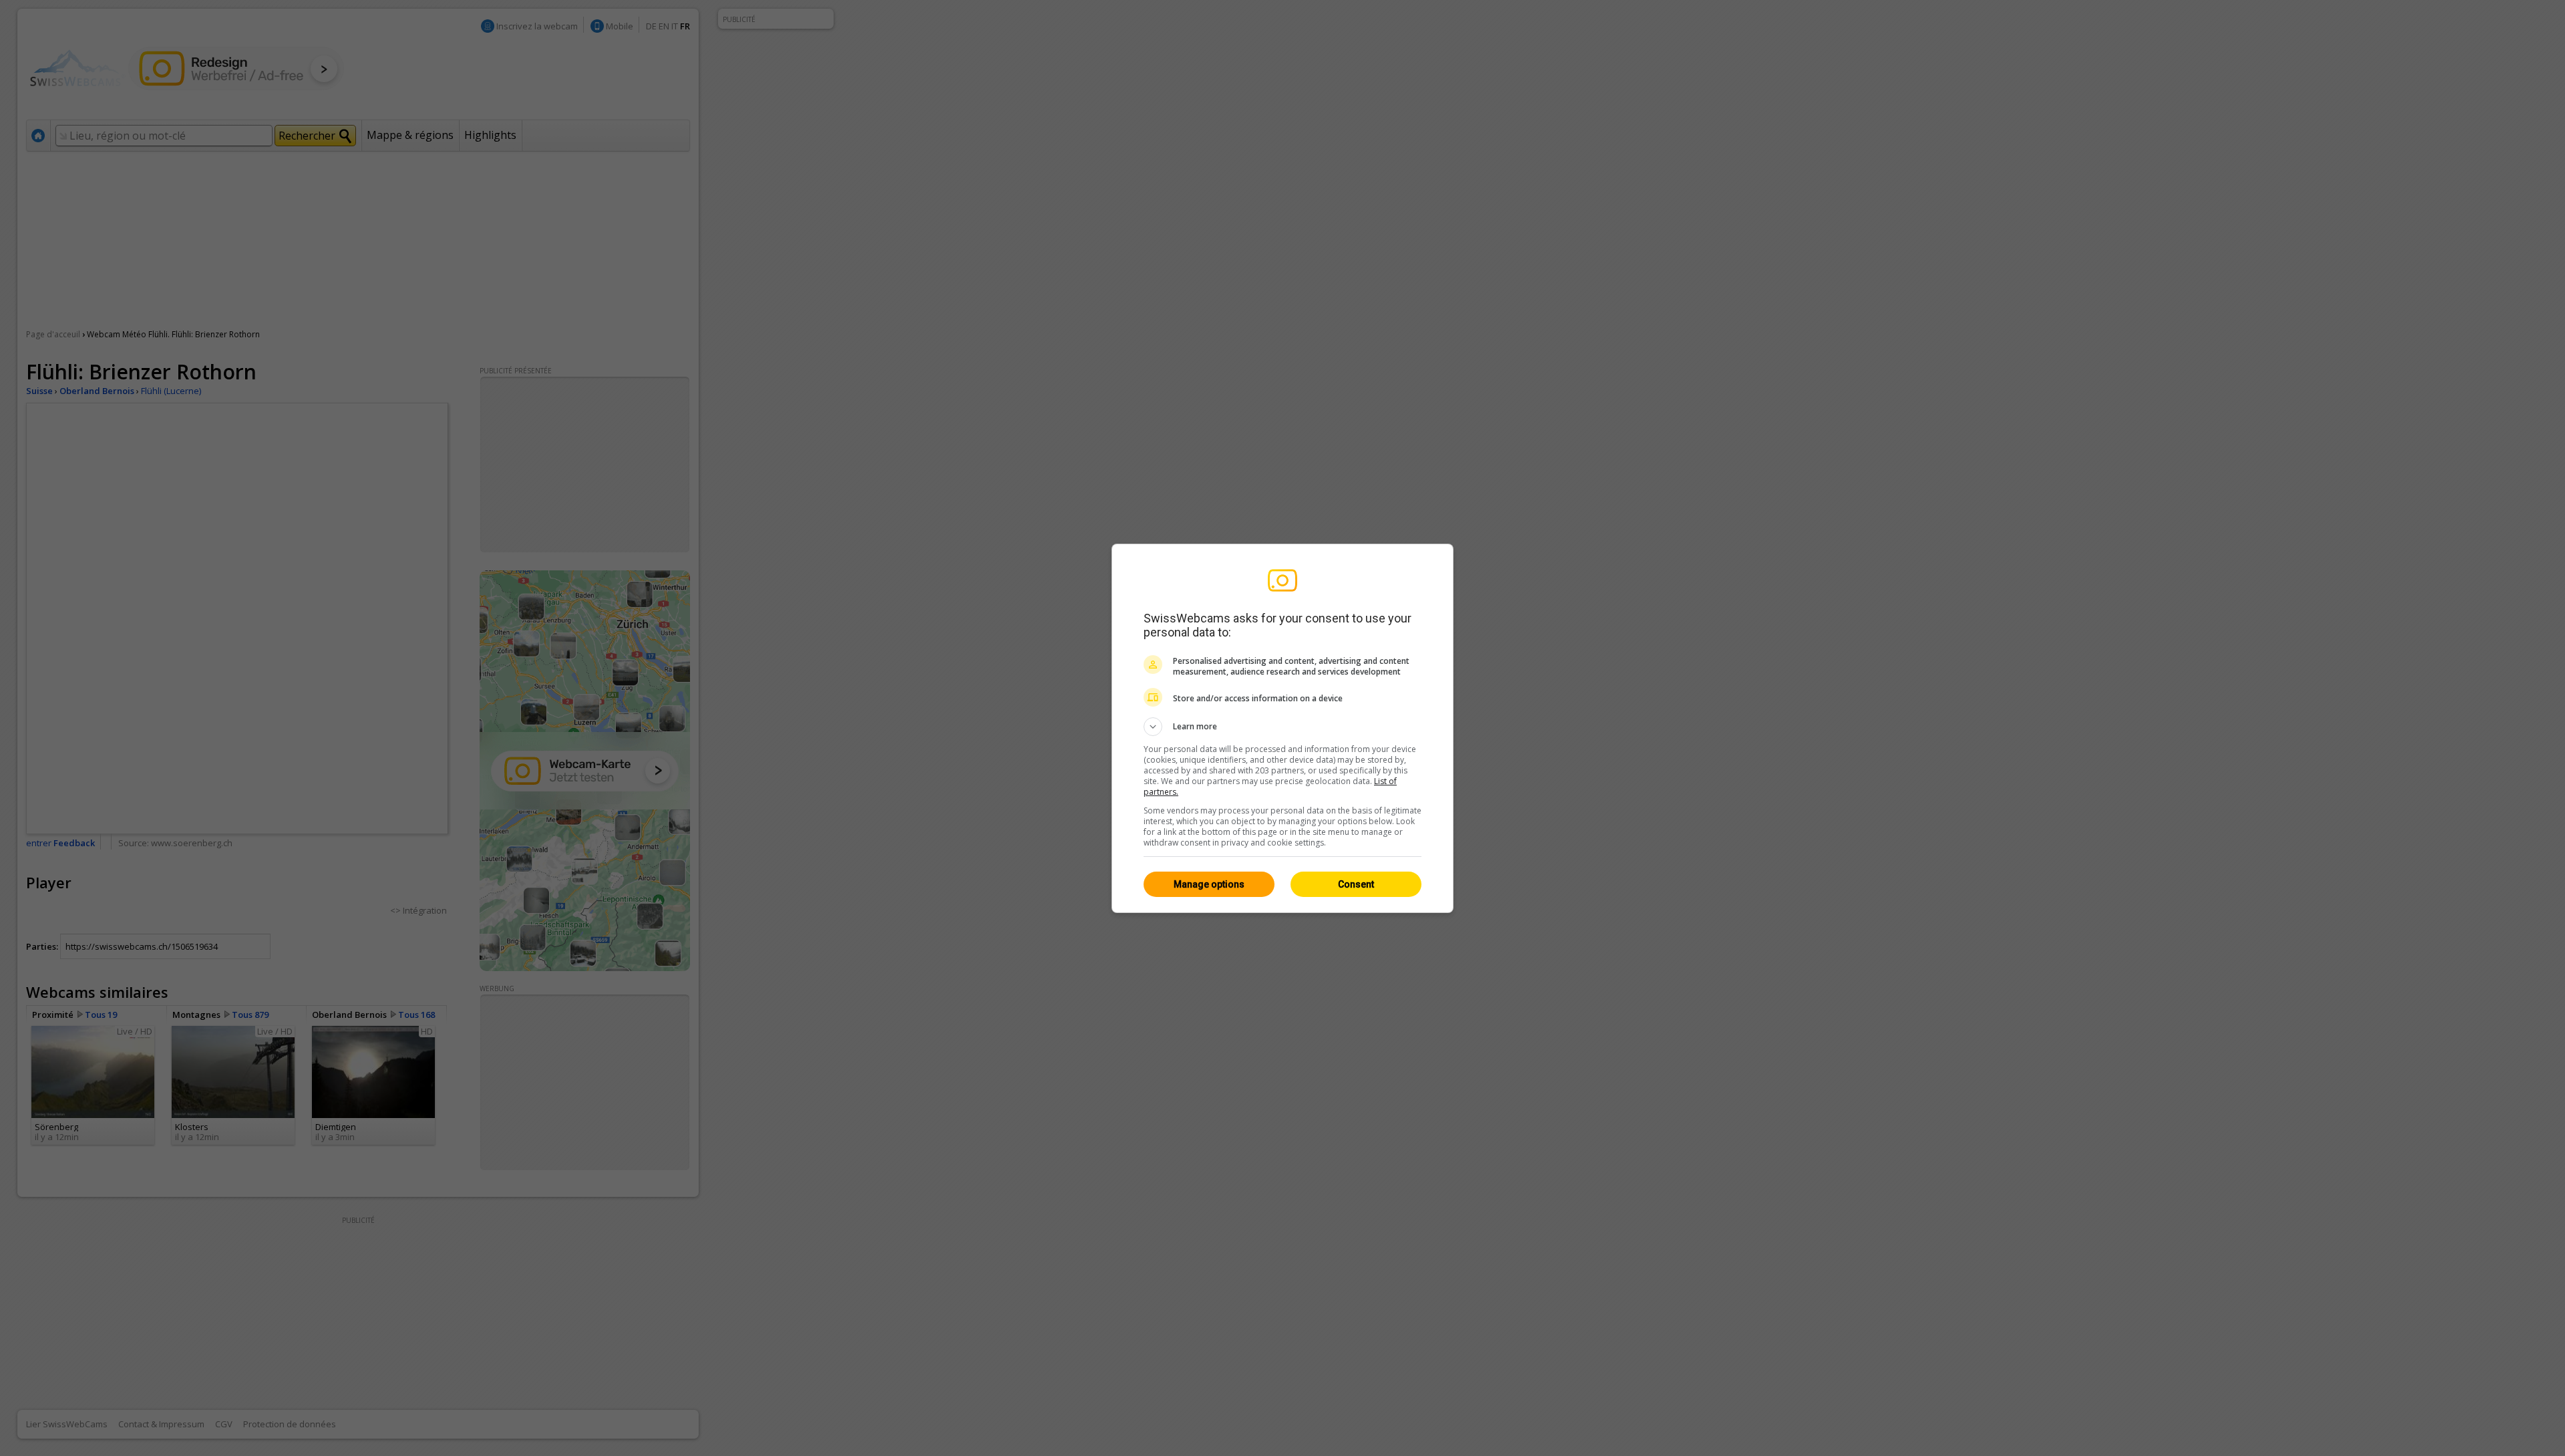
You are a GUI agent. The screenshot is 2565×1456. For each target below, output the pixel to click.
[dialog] (1282, 728)
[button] (1282, 727)
